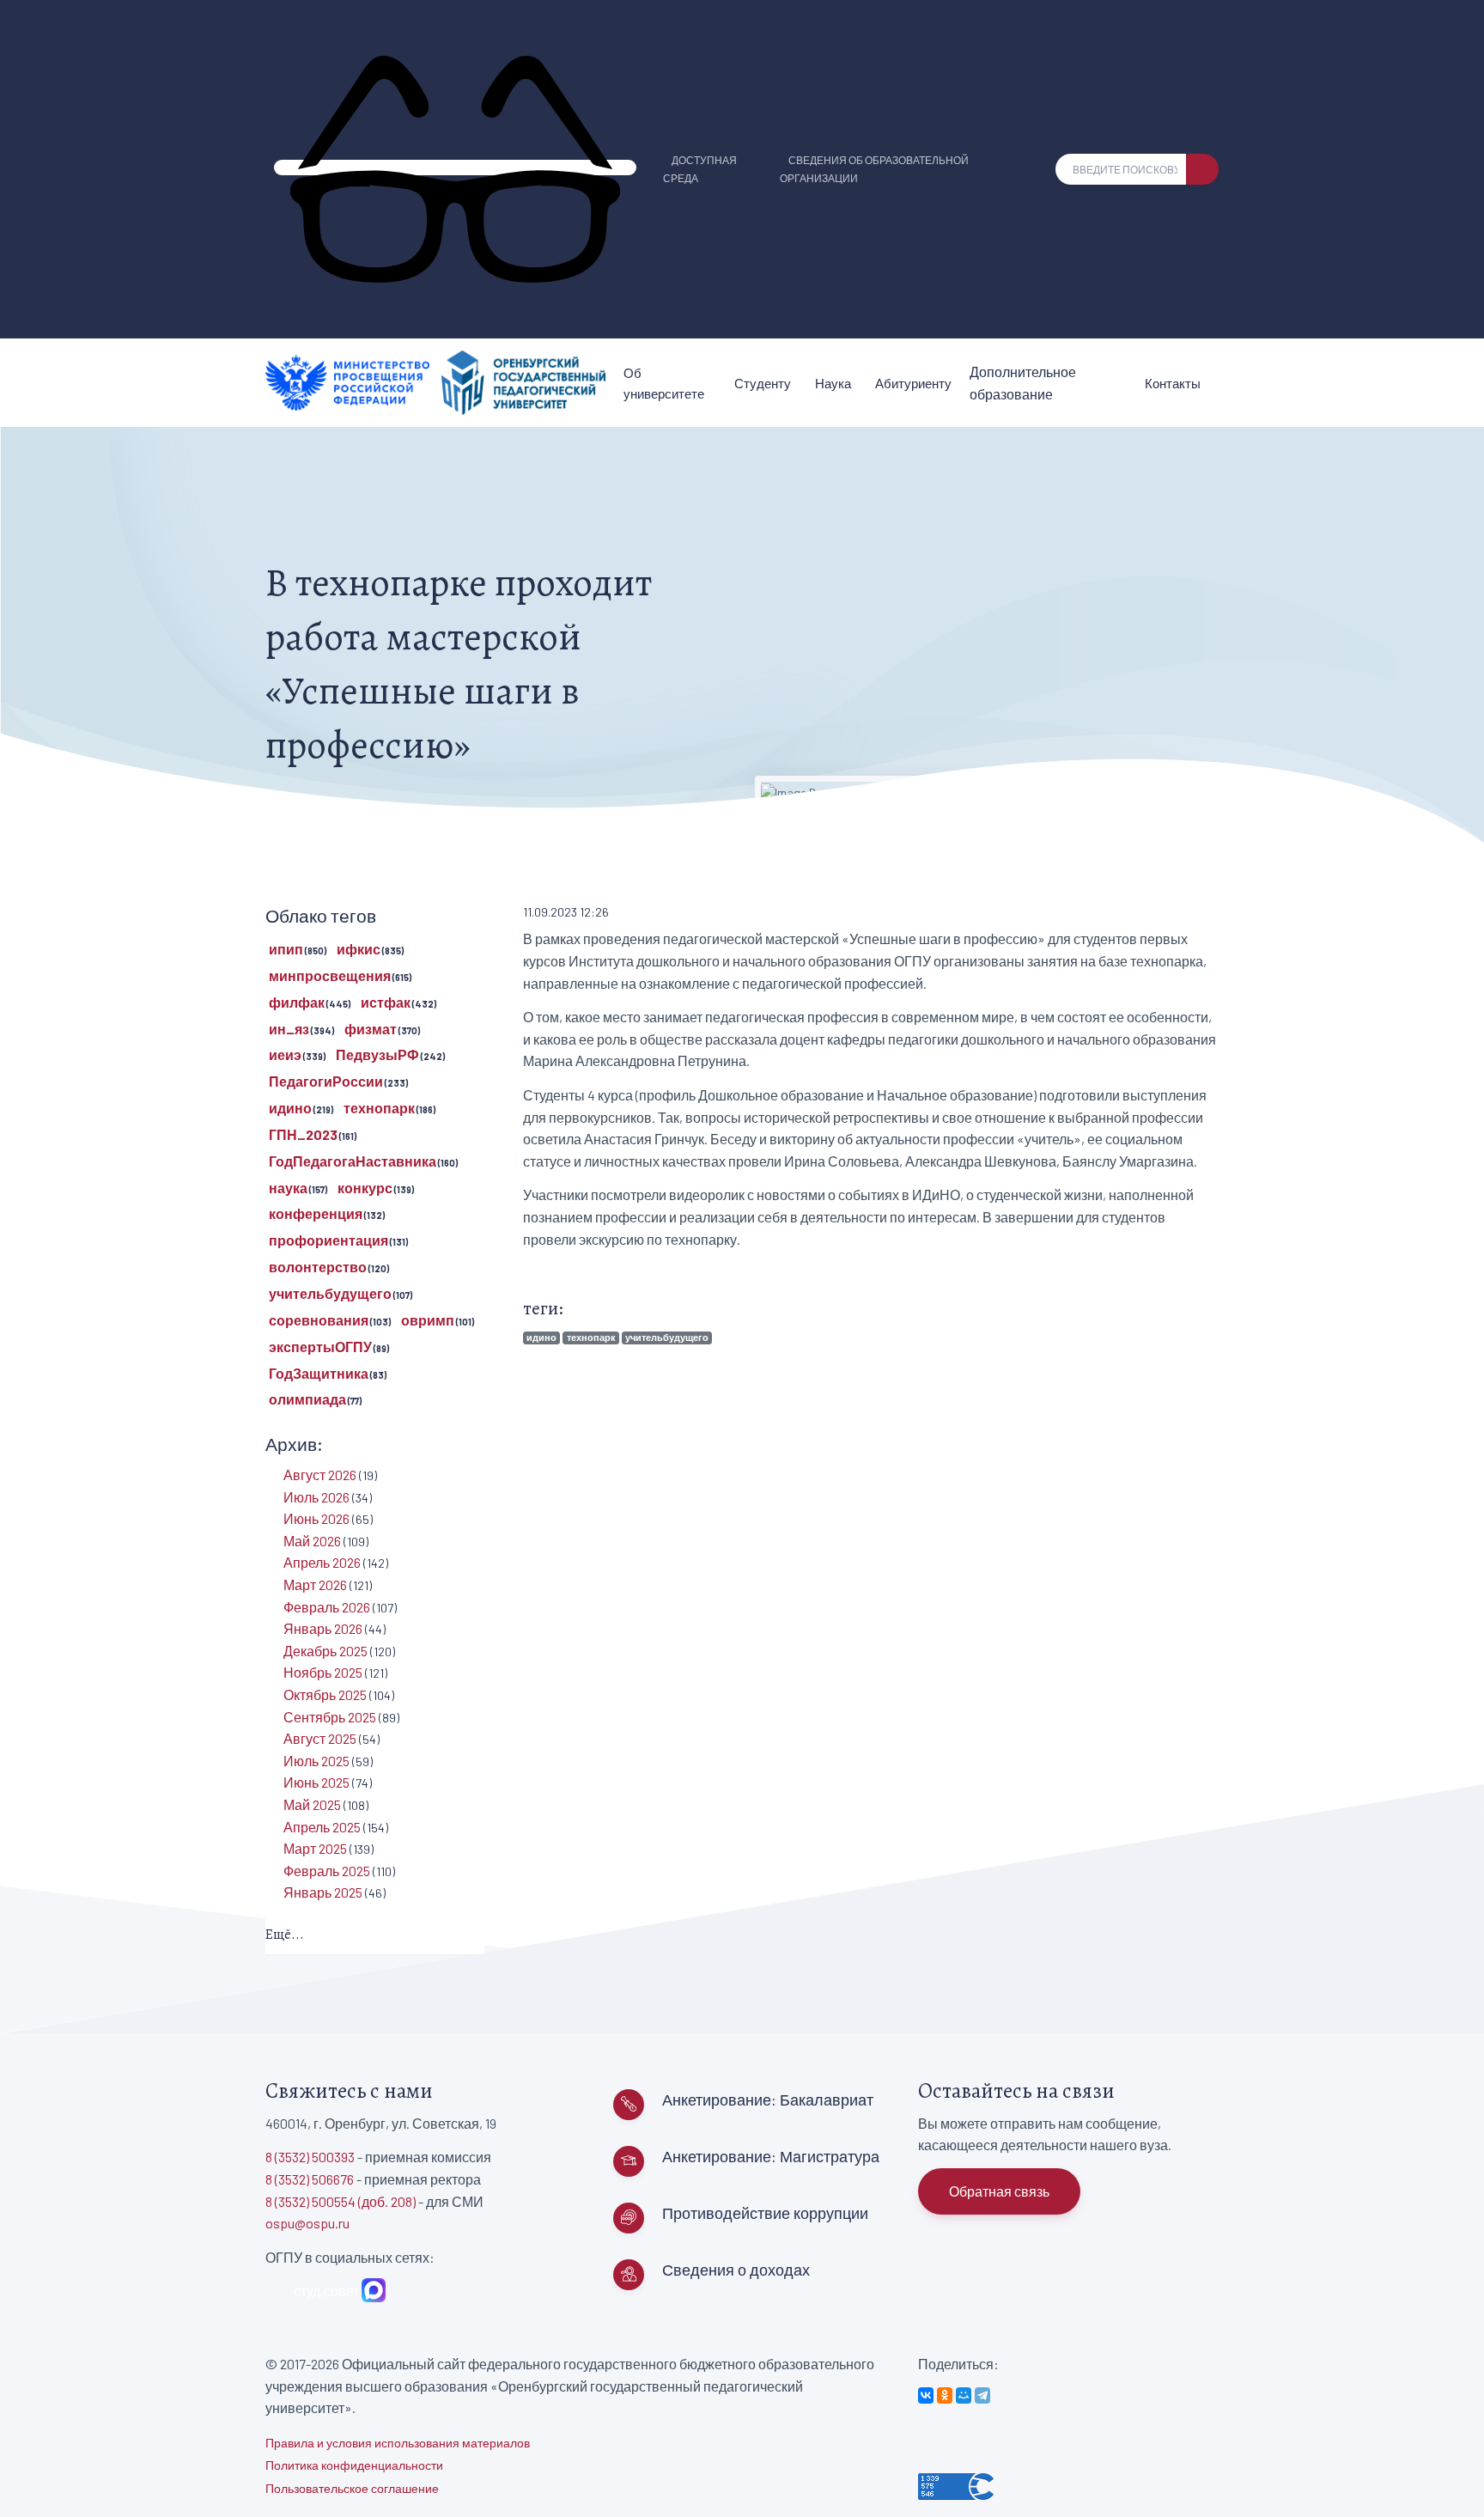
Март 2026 (315, 1585)
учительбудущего (667, 1337)
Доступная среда (700, 169)
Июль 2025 (316, 1761)
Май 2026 (312, 1541)
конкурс (365, 1188)
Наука (833, 383)
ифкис (359, 949)
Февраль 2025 (327, 1871)
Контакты (1173, 383)
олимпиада (307, 1399)
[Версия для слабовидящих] (455, 168)
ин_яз (289, 1029)
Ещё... (285, 1935)
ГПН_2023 (303, 1134)
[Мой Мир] (964, 2395)
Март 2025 (315, 1848)
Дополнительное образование (1023, 383)
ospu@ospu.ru (307, 2223)
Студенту (763, 383)
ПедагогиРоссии (326, 1081)
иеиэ (285, 1054)
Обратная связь (999, 2191)
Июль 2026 (316, 1497)
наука (288, 1188)
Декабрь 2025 (325, 1651)
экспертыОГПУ (320, 1347)
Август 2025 (320, 1738)
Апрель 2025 (322, 1827)
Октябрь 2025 (325, 1694)
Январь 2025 (323, 1892)
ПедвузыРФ (377, 1054)
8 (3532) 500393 (310, 2157)
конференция (316, 1213)
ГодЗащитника (319, 1373)
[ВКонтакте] (926, 2395)
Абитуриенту (913, 383)
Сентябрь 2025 (330, 1717)
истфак (386, 1002)
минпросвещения (330, 975)
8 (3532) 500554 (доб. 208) (341, 2201)
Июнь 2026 (316, 1518)
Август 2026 (320, 1475)
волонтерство (318, 1267)
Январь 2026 (323, 1628)
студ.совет (324, 2291)
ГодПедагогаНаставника (353, 1161)
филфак (297, 1002)
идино (541, 1337)
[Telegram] (982, 2395)
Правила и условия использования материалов (398, 2443)
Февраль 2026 (327, 1607)
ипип (286, 949)
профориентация (328, 1240)
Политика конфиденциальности (354, 2465)
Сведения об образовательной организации (874, 169)
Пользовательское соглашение (352, 2488)
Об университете (664, 383)
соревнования (319, 1320)
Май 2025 (312, 1804)
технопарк (591, 1337)
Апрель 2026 (322, 1562)
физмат (371, 1029)
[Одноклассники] (945, 2395)
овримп (428, 1320)
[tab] (375, 1936)
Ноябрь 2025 (323, 1672)
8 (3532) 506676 (310, 2179)
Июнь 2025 (316, 1782)
